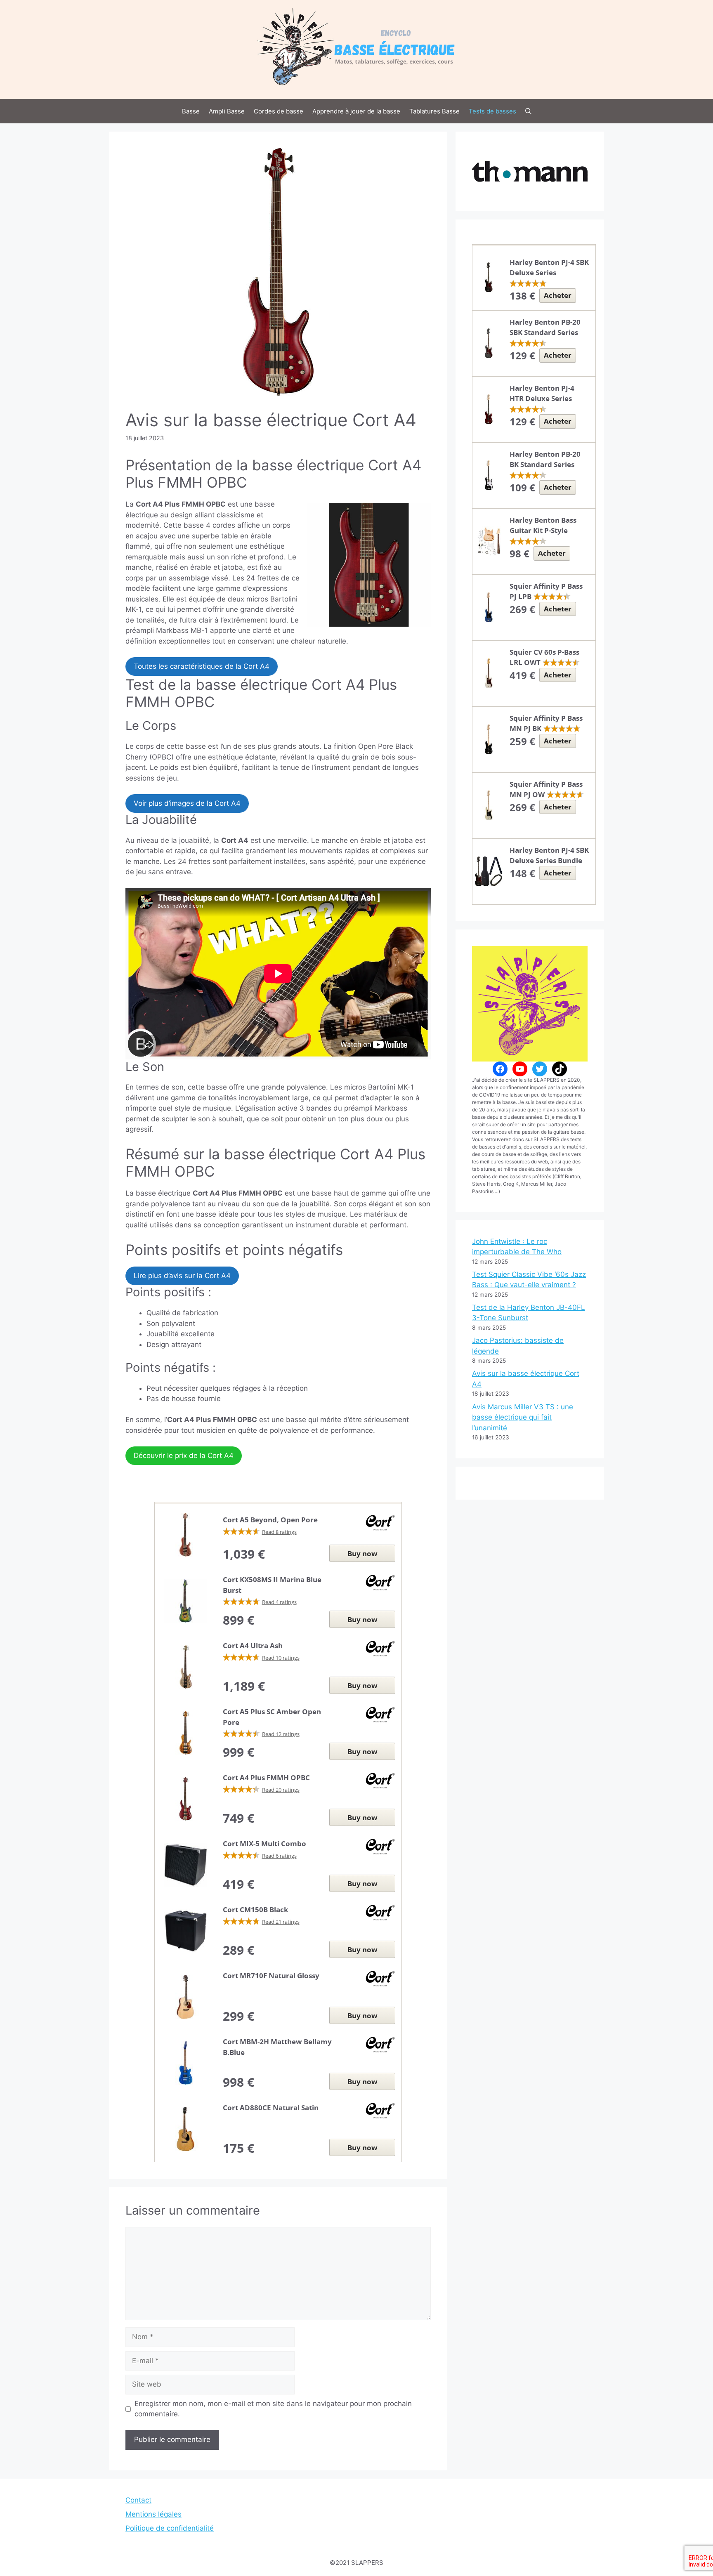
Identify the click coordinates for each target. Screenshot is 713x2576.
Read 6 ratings (279, 1856)
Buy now (362, 1553)
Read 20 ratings (281, 1790)
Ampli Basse (227, 111)
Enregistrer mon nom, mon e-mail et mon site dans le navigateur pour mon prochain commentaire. (273, 2409)
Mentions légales (153, 2514)
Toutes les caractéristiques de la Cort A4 (202, 666)
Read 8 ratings (279, 1532)
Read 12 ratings (281, 1734)
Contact (138, 2500)
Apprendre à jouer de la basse (356, 111)
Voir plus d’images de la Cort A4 (187, 803)
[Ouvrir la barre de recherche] (528, 111)
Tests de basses (492, 111)
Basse (191, 111)
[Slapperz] (356, 49)
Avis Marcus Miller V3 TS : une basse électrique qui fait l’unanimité (523, 1417)
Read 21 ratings (281, 1922)
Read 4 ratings (279, 1602)
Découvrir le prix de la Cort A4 (184, 1455)
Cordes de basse (279, 111)
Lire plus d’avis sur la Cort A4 (182, 1276)
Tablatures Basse (434, 111)
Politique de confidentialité (170, 2528)
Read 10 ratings (281, 1658)
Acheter (558, 295)
